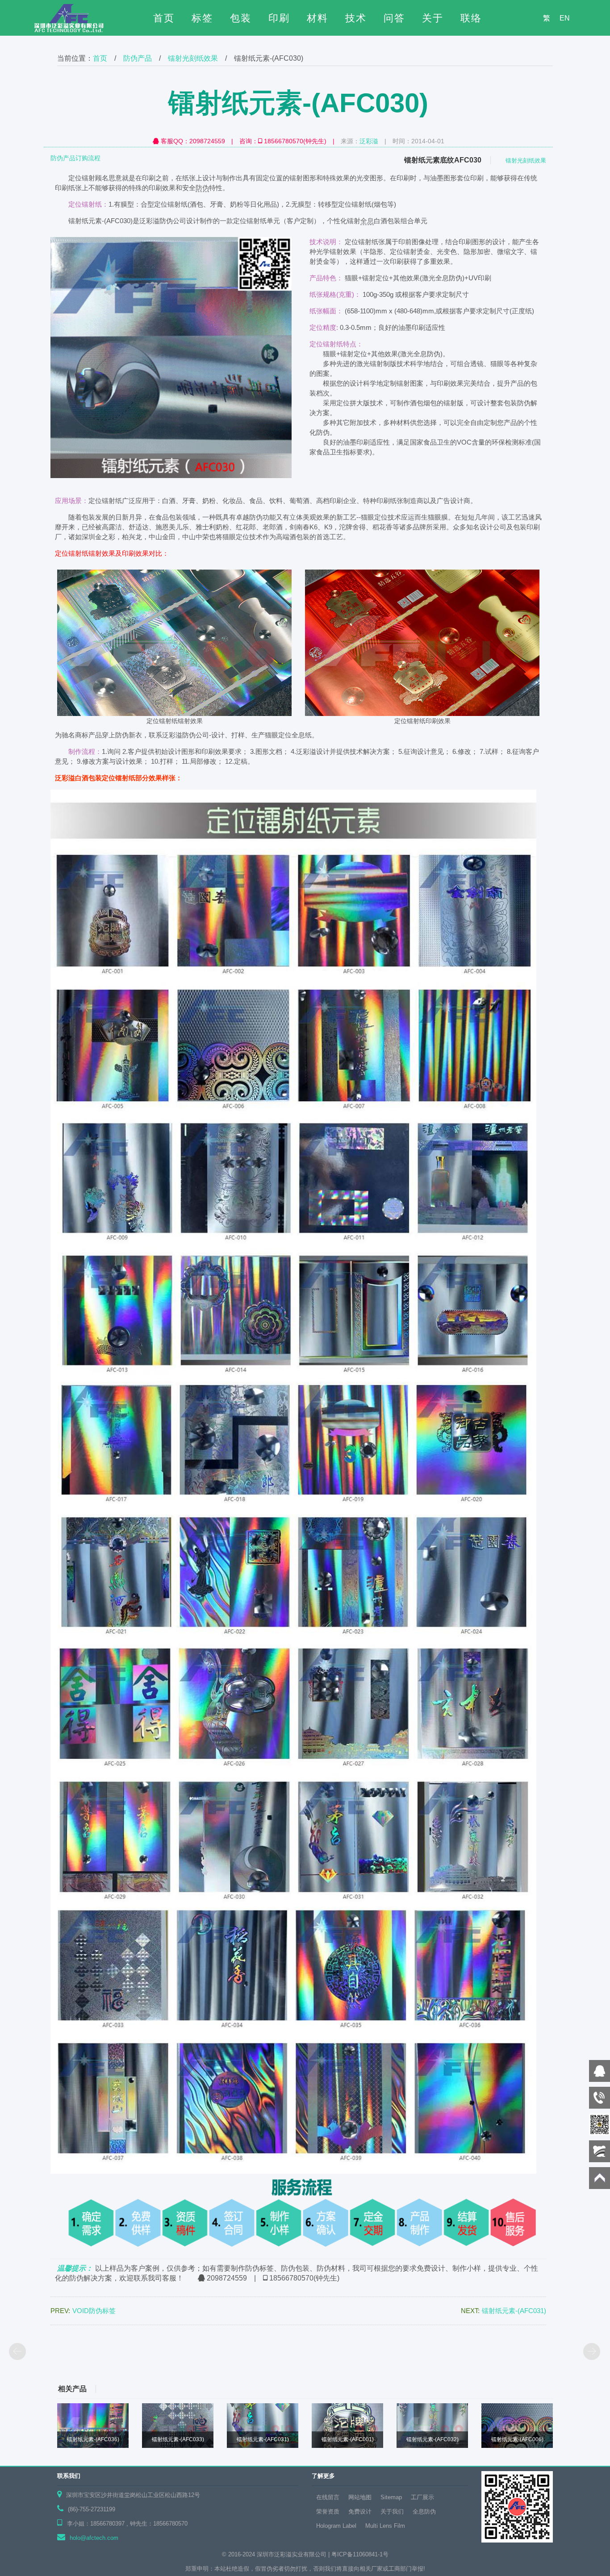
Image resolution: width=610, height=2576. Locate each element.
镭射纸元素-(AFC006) (517, 2439)
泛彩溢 (369, 141)
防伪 (202, 188)
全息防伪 (424, 2511)
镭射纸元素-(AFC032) (432, 2439)
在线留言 (328, 2497)
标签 (202, 18)
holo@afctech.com (94, 2538)
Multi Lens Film (385, 2526)
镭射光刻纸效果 (193, 58)
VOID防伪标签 (94, 2311)
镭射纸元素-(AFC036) (93, 2439)
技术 (356, 18)
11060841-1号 (371, 2554)
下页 (592, 2352)
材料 (318, 18)
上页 (18, 2352)
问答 (394, 18)
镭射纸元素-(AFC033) (178, 2439)
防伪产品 (138, 58)
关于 (433, 18)
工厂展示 (422, 2497)
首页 (164, 18)
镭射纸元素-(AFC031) (514, 2311)
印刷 (279, 18)
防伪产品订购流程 (75, 158)
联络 (471, 18)
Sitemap (391, 2497)
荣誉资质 (328, 2511)
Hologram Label (336, 2526)
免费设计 (360, 2511)
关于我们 (392, 2511)
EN (565, 18)
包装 (241, 18)
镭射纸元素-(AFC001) (348, 2439)
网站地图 (360, 2497)
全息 (367, 221)
